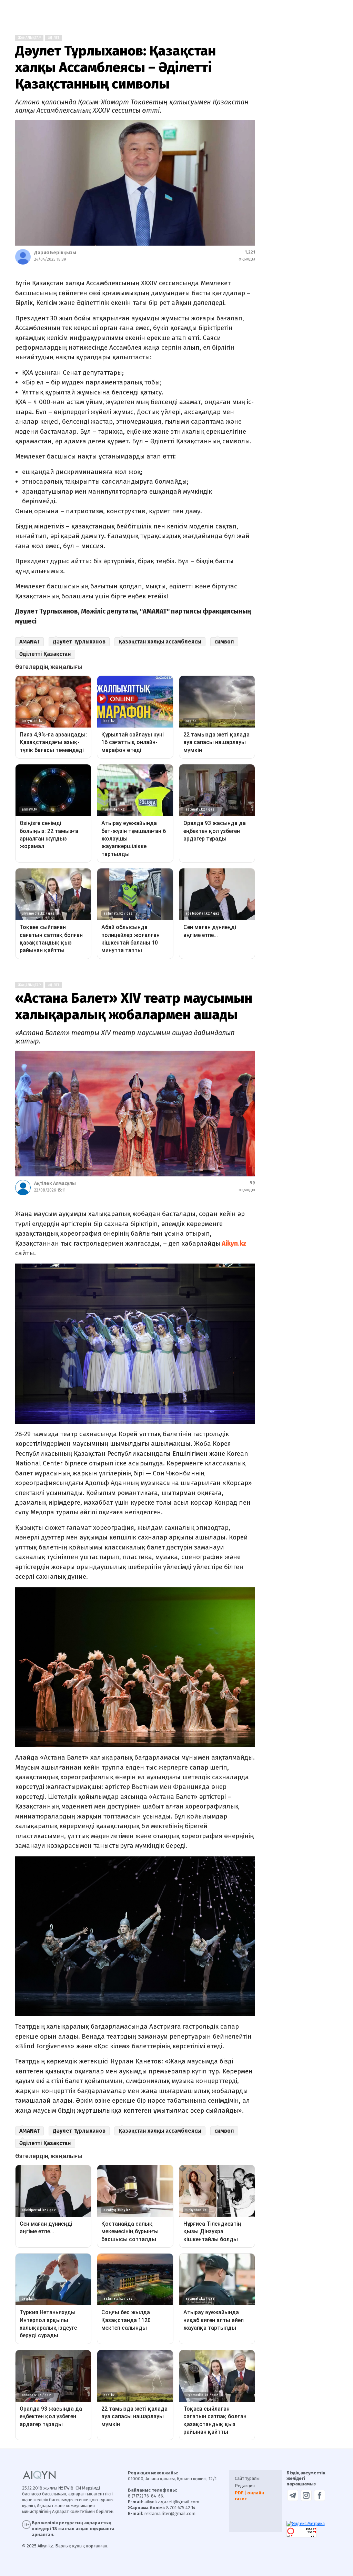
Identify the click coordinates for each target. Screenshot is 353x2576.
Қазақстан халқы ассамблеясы (160, 642)
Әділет (54, 38)
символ (224, 642)
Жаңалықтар (29, 38)
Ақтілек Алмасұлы (55, 1183)
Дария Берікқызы (55, 253)
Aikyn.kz (233, 1243)
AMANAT (29, 642)
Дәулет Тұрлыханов (79, 642)
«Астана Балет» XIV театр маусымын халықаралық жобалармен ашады (134, 1007)
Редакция (245, 2486)
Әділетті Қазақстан (45, 654)
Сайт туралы (247, 2478)
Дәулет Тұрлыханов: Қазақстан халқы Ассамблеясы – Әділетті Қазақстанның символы (115, 68)
